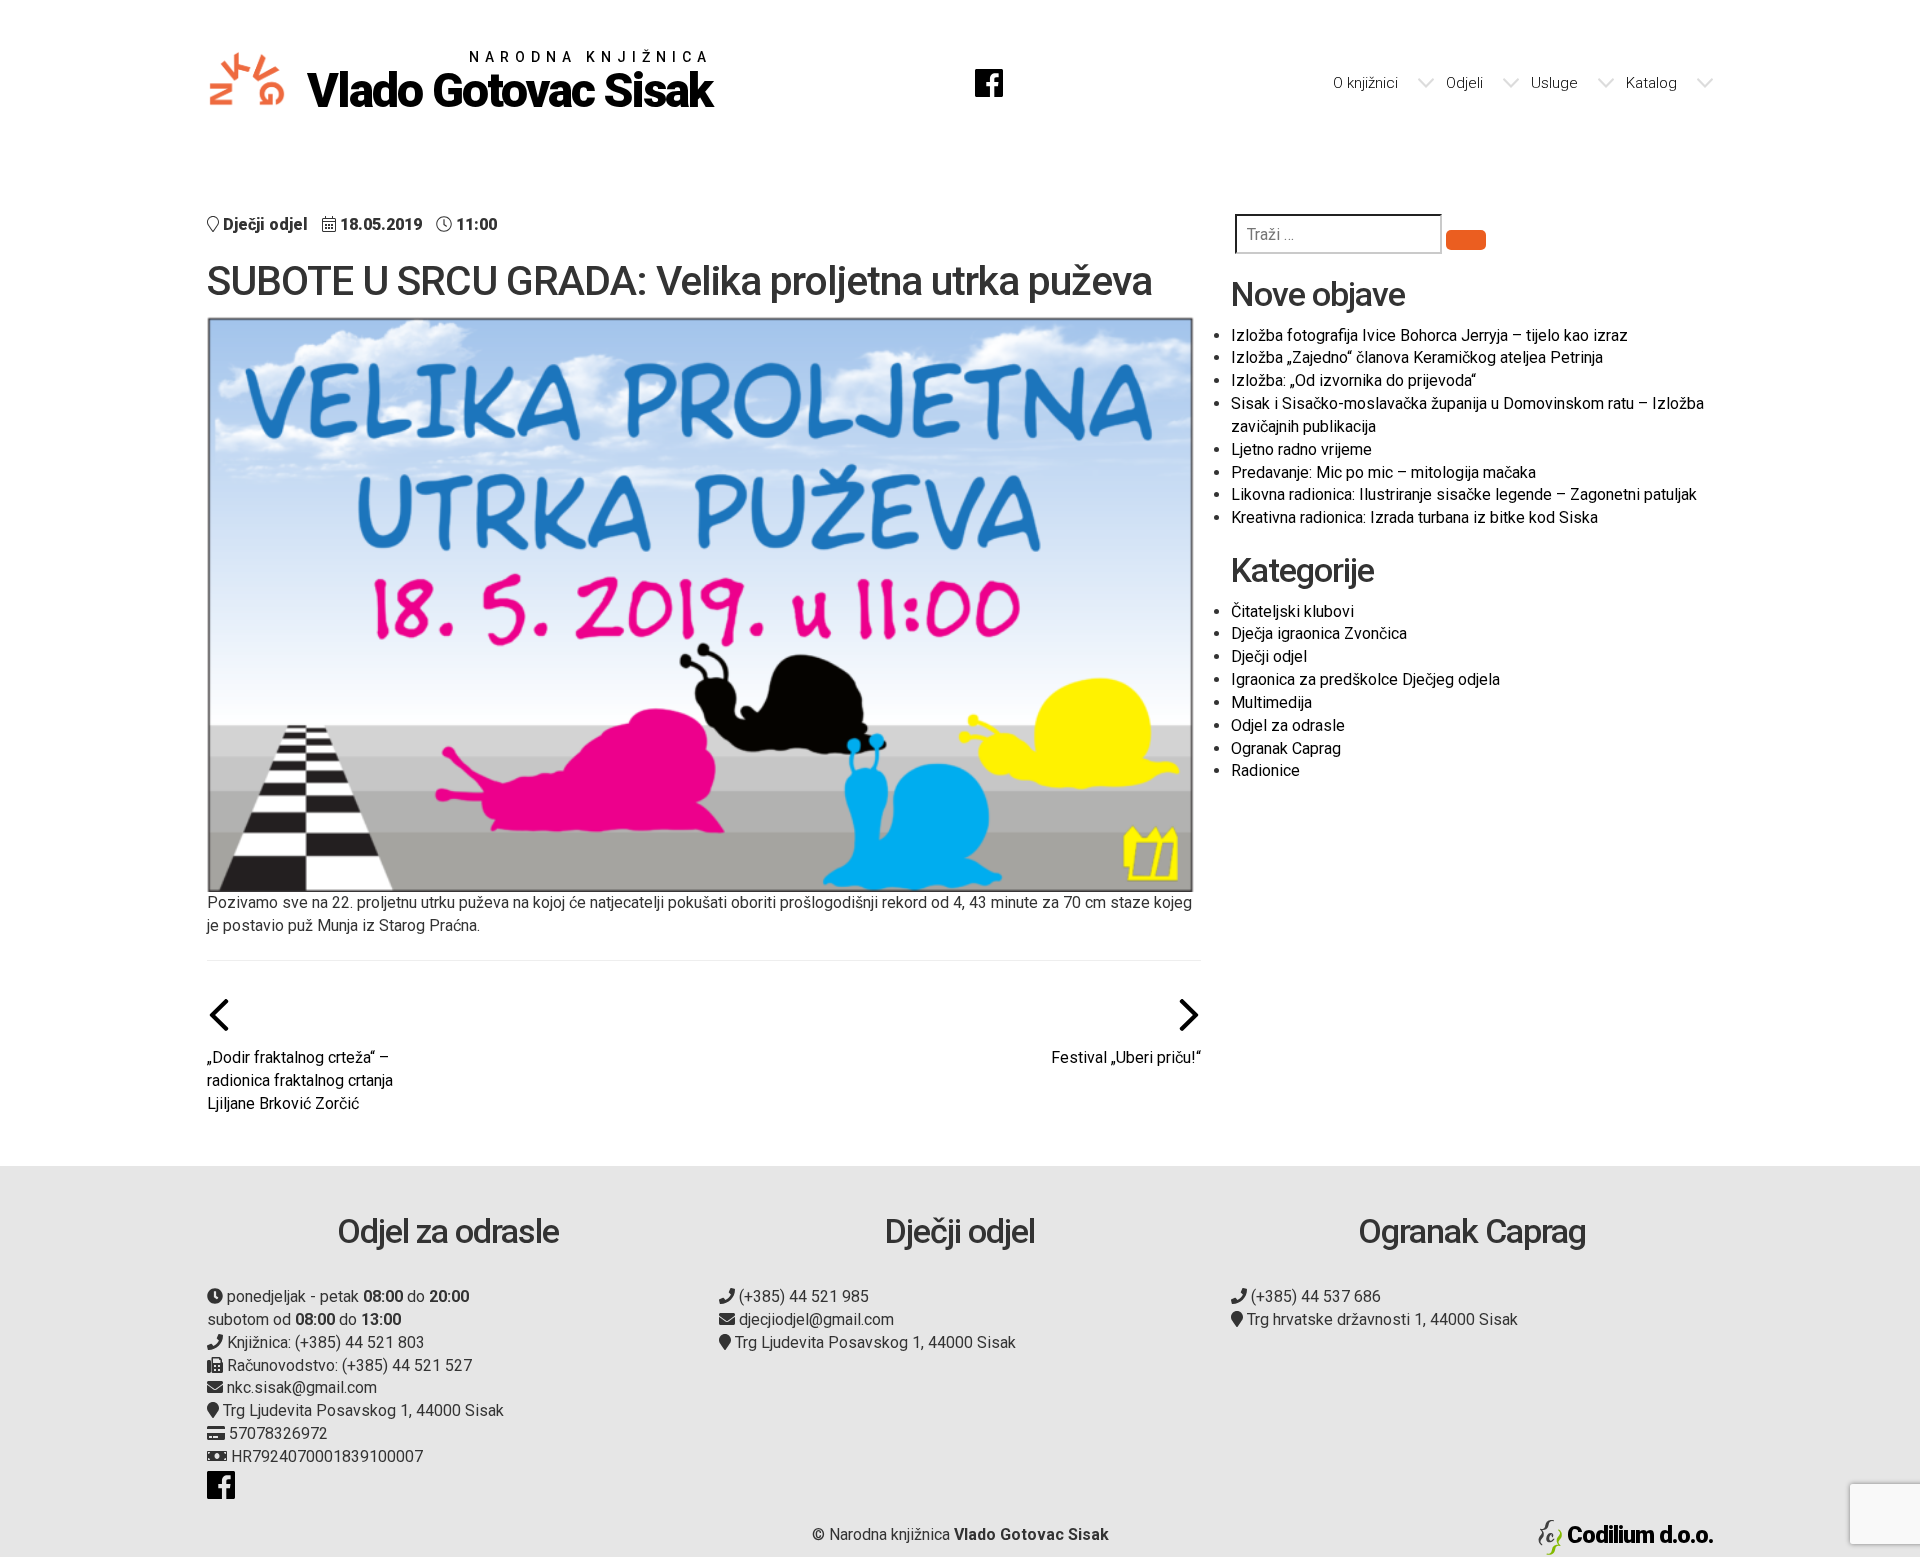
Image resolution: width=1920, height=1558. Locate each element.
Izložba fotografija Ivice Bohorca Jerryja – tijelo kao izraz (1429, 335)
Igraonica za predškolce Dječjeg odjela (1365, 679)
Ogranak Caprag (1286, 748)
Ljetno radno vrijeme (1301, 449)
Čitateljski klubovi (1292, 611)
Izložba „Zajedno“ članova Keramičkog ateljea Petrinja (1417, 357)
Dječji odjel (1269, 656)
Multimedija (1271, 702)
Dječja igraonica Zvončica (1319, 633)
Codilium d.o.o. (1640, 1535)
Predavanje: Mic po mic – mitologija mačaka (1383, 472)
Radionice (1265, 770)
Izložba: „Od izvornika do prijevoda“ (1353, 380)
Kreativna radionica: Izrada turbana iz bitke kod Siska (1414, 517)
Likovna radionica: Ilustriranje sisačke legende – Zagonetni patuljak (1464, 494)
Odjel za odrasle (1288, 725)
